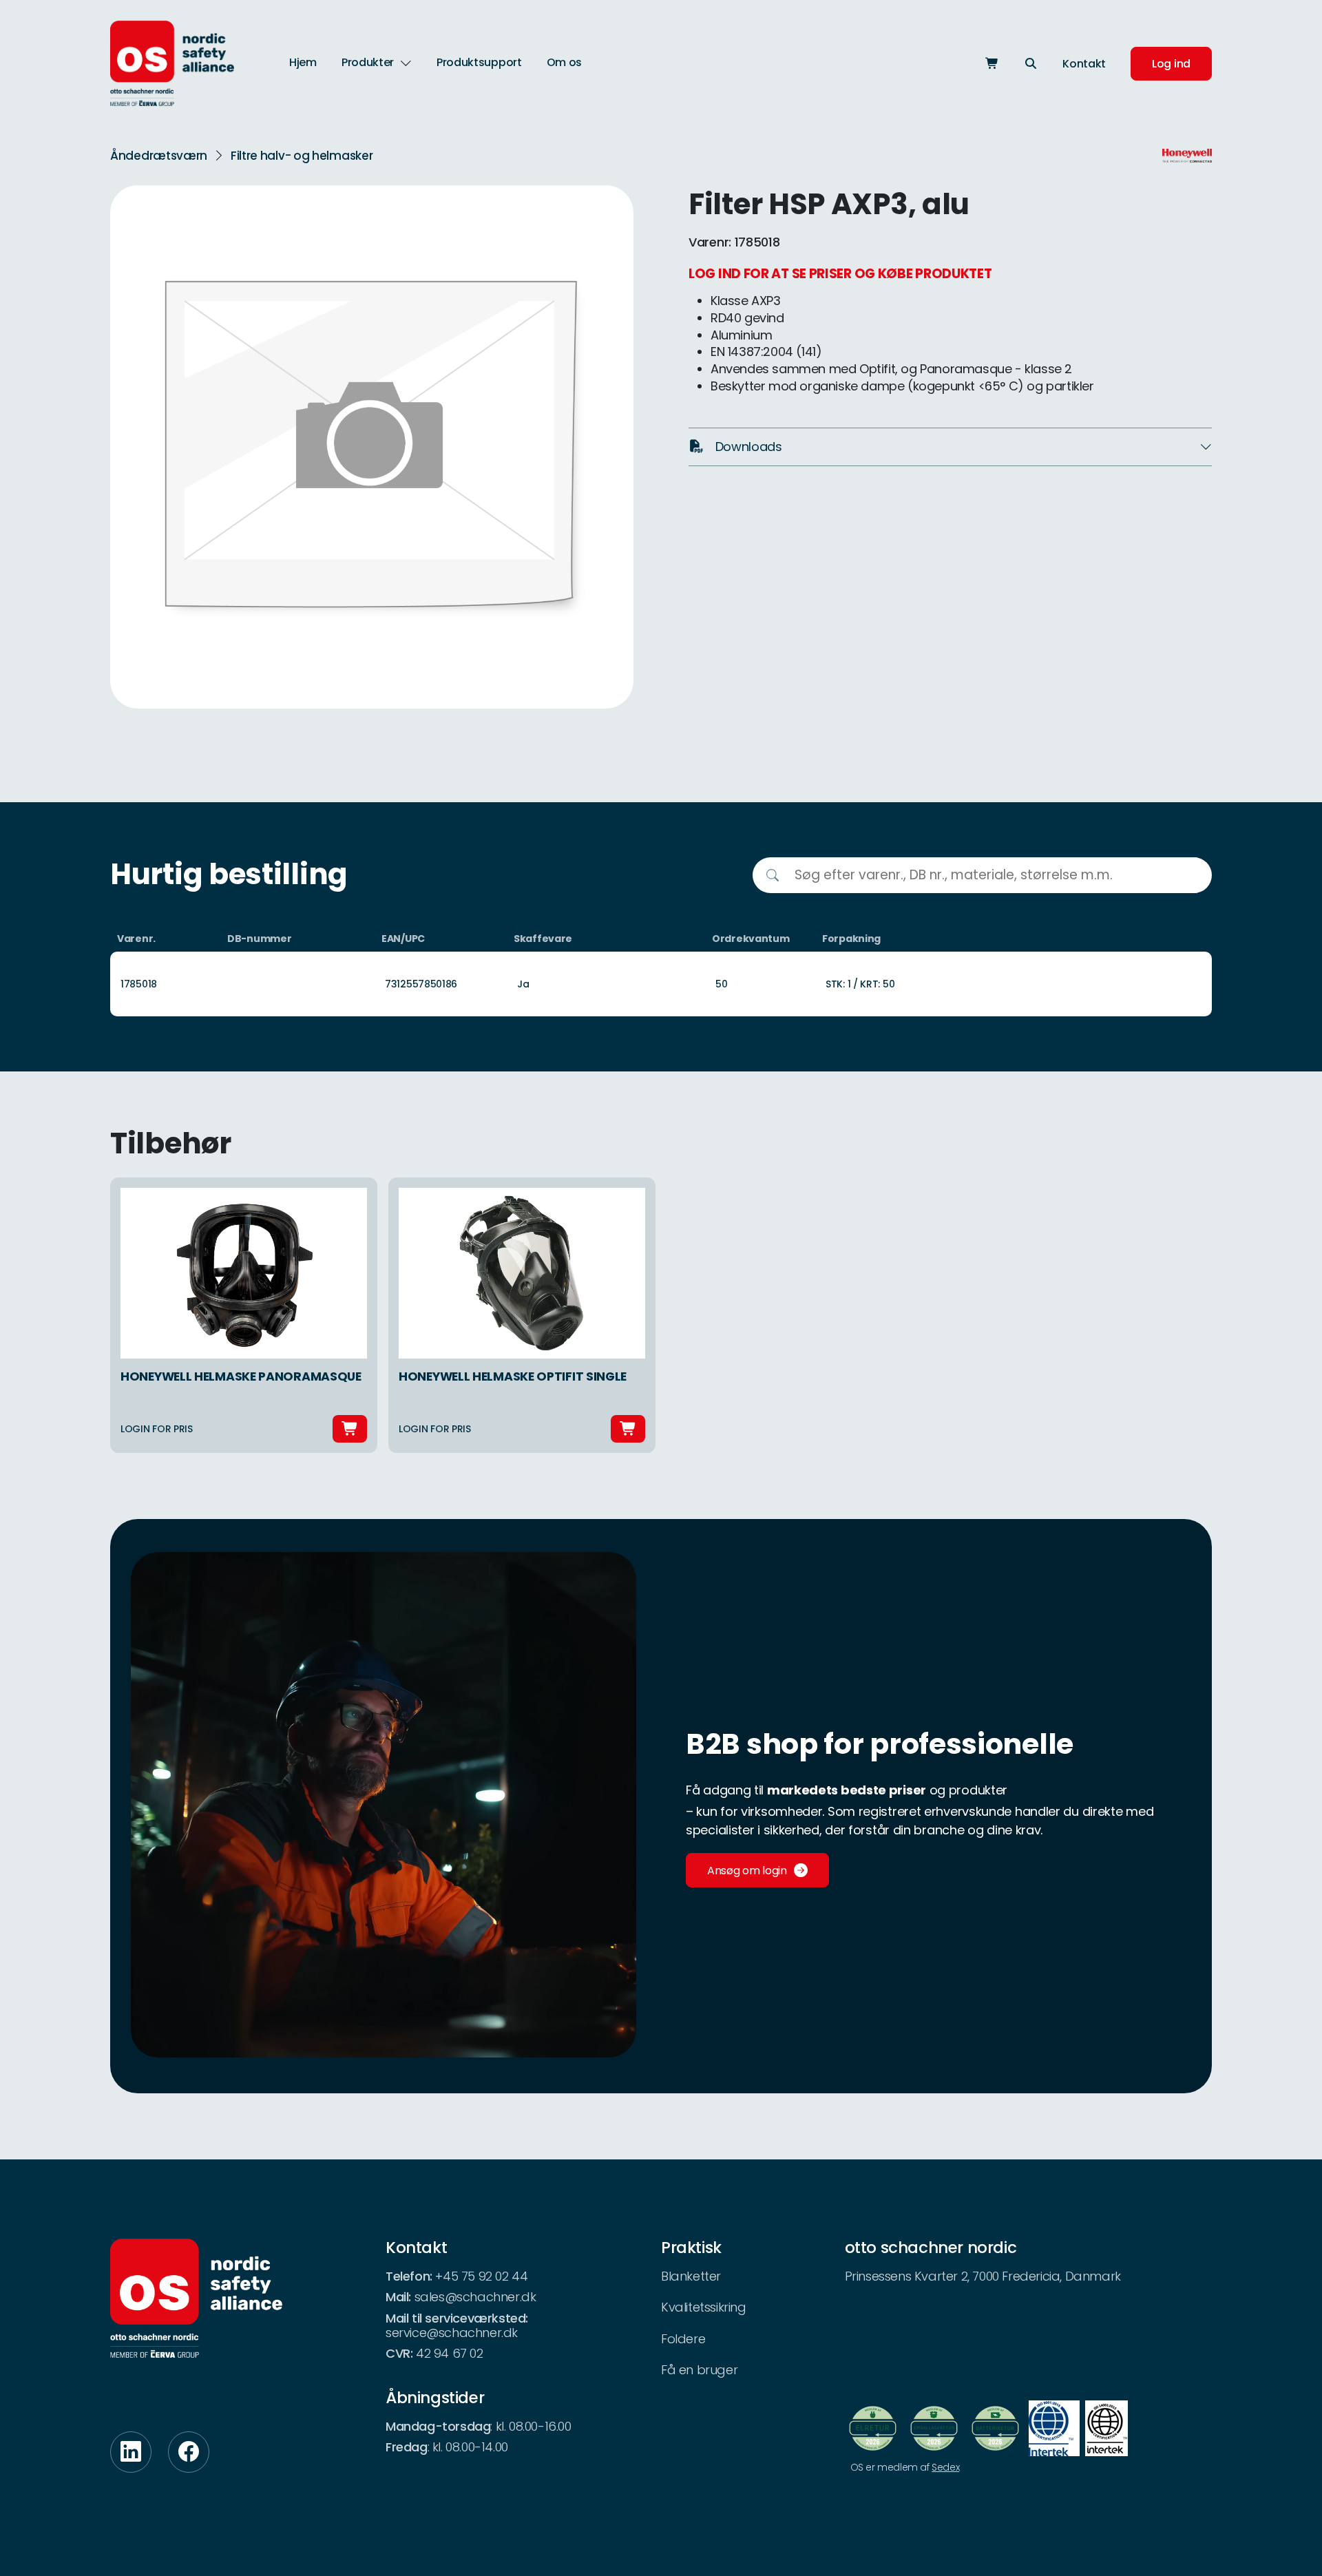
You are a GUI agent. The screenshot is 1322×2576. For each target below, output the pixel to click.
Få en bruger (699, 2370)
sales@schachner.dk (475, 2297)
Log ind (1171, 64)
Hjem (303, 62)
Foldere (683, 2339)
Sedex (945, 2467)
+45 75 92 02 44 (481, 2276)
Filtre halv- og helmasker (302, 156)
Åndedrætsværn (159, 156)
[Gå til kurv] (992, 64)
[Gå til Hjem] (172, 63)
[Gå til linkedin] (131, 2452)
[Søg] (1031, 64)
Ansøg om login (747, 1871)
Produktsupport (479, 62)
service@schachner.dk (452, 2333)
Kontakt (1084, 64)
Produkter (368, 63)
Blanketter (691, 2276)
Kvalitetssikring (704, 2307)
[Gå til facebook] (189, 2452)
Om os (565, 62)
